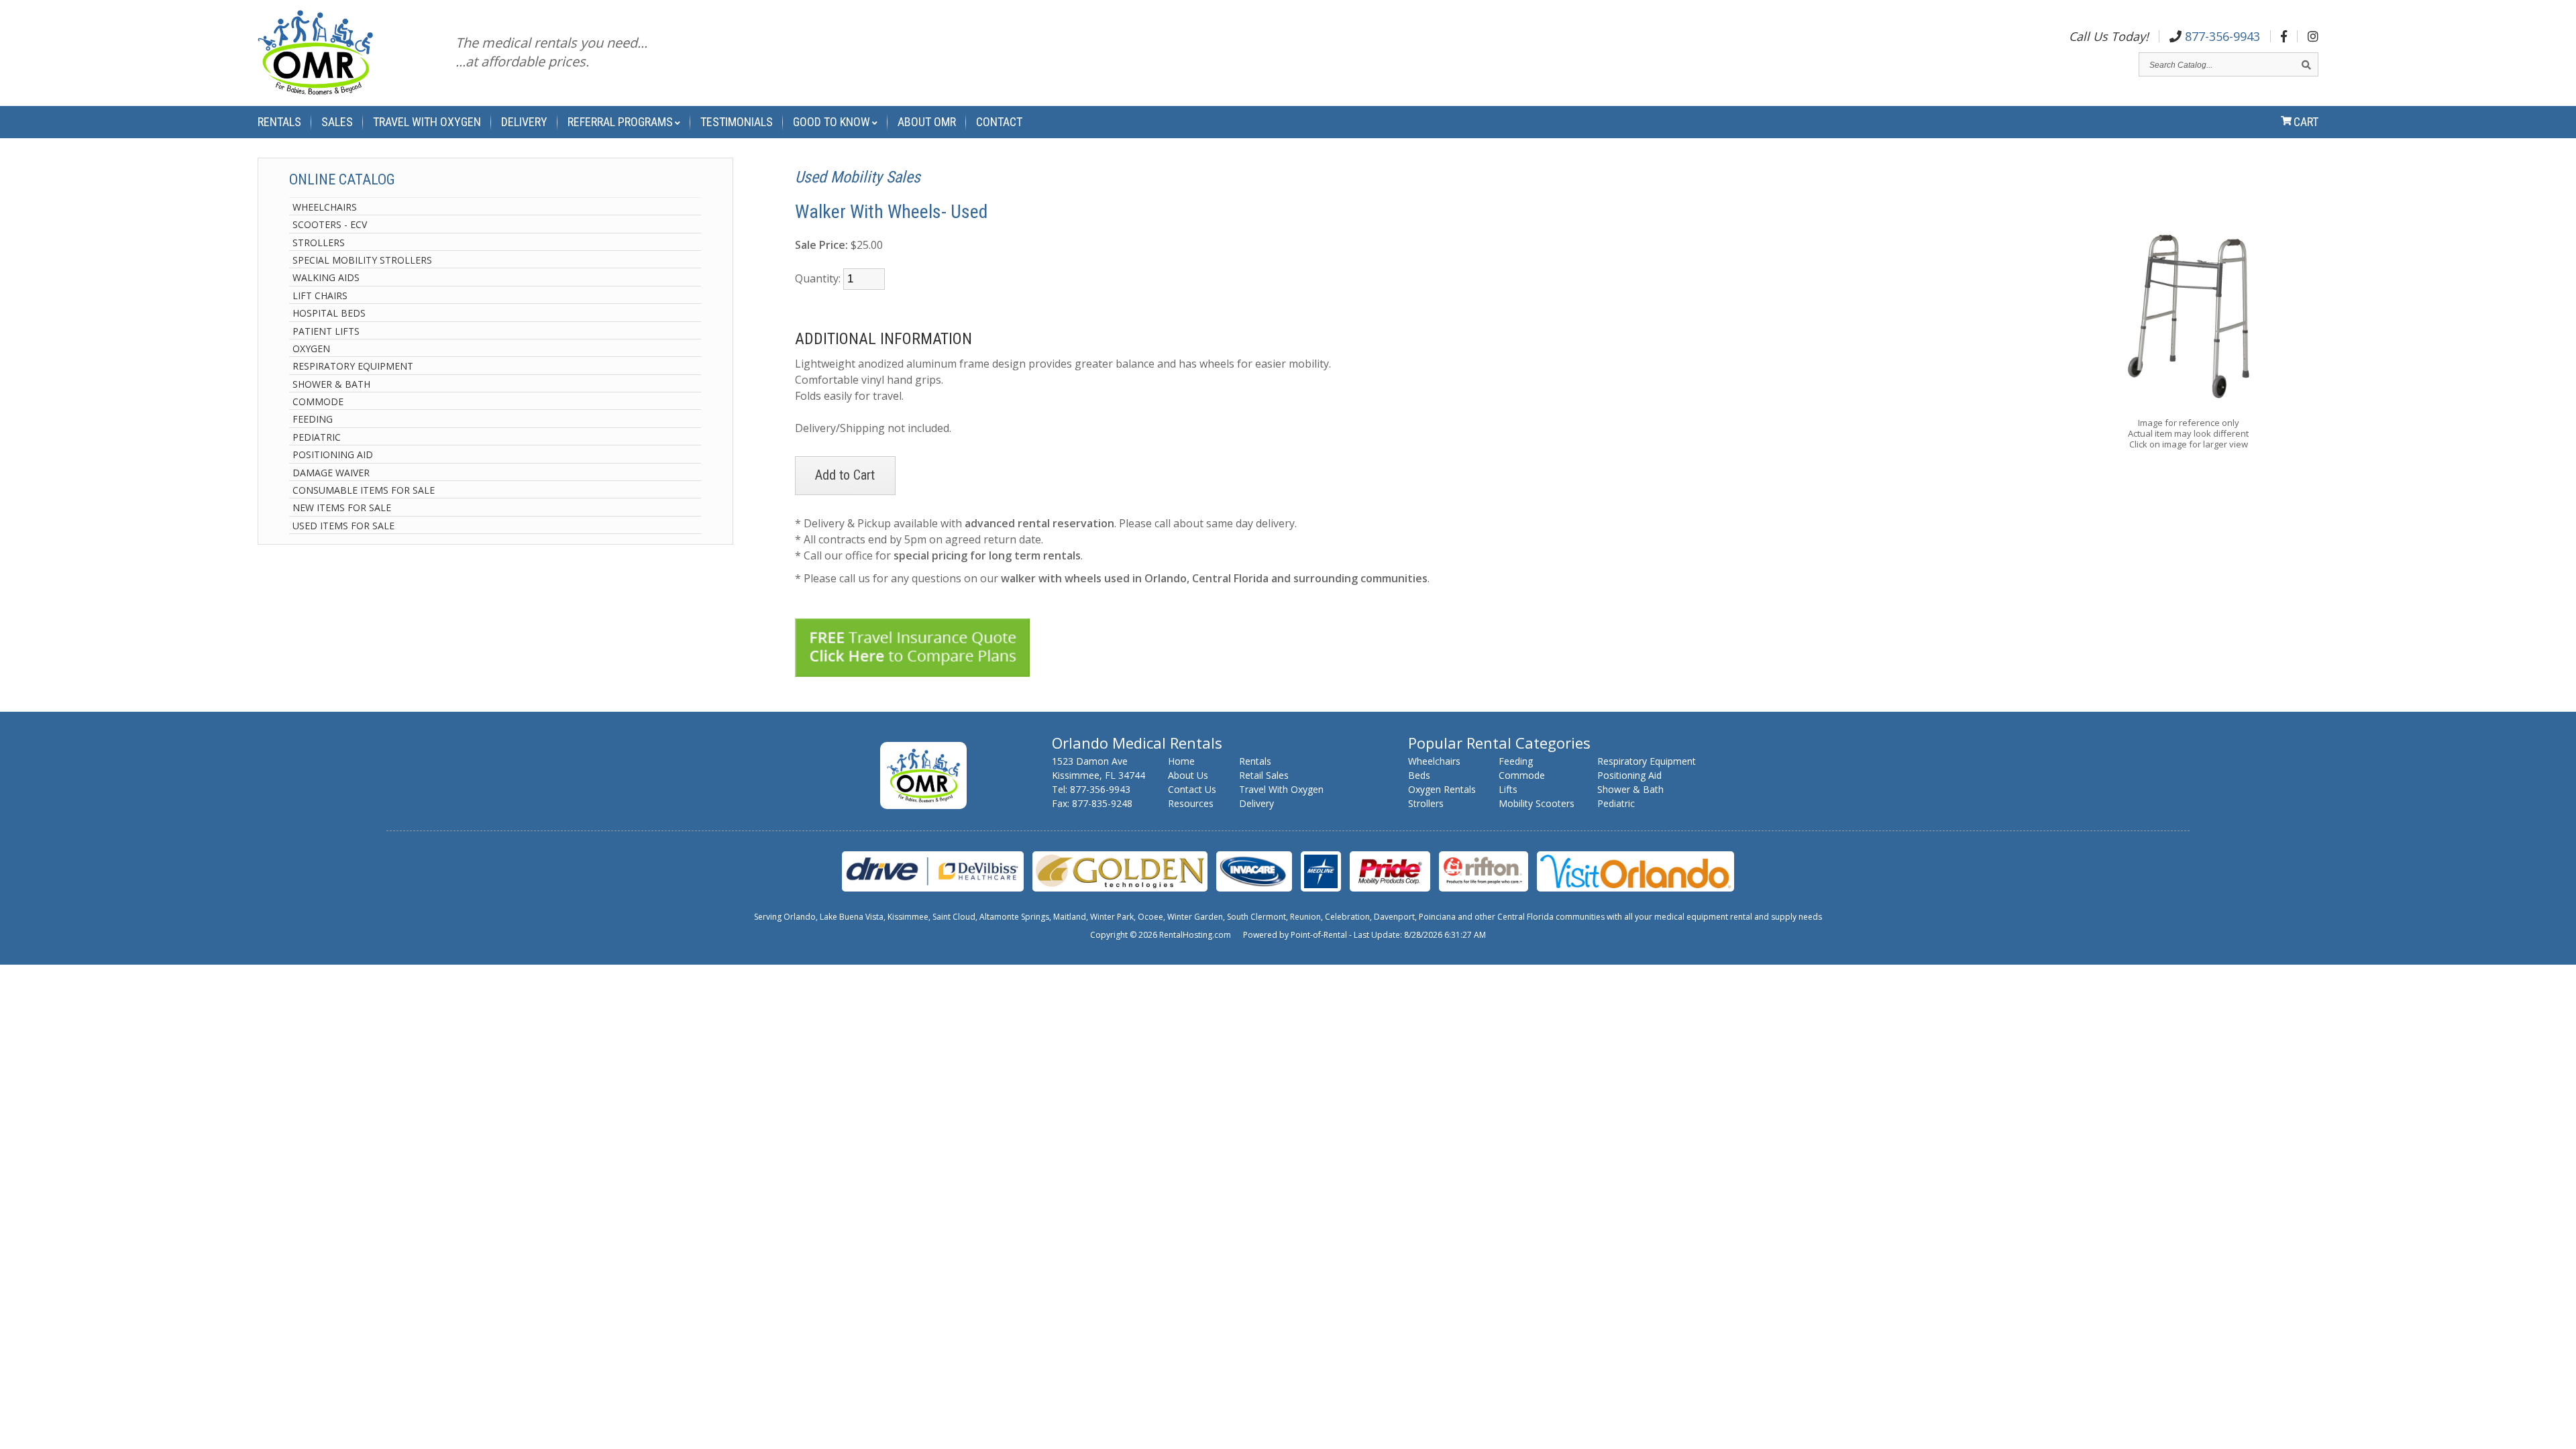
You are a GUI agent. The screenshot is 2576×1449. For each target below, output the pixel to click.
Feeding (313, 419)
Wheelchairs (325, 207)
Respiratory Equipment (353, 366)
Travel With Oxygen (427, 122)
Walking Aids (326, 277)
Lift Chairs (320, 296)
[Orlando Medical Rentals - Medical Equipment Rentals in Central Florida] (315, 55)
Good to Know (831, 122)
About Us (1188, 775)
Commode (318, 401)
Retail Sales (1264, 775)
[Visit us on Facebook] (2284, 36)
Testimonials (737, 122)
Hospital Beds (329, 313)
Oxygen (311, 348)
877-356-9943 (2221, 36)
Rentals (279, 122)
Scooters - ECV (330, 224)
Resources (1191, 803)
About (927, 122)
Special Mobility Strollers (362, 260)
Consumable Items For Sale (364, 490)
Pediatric (317, 437)
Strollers (319, 243)
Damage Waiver (331, 473)
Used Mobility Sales (858, 177)
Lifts (1508, 789)
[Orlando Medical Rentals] (923, 805)
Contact (999, 122)
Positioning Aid (333, 454)
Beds (1419, 775)
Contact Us (1192, 789)
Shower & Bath (331, 384)
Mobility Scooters (1537, 803)
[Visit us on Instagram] (2313, 36)
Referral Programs (620, 122)
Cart (2306, 122)
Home (1181, 761)
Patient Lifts (326, 331)
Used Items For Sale (343, 526)
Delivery (524, 122)
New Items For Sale (342, 507)
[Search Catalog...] (2306, 65)
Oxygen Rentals (1442, 789)
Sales (337, 122)
